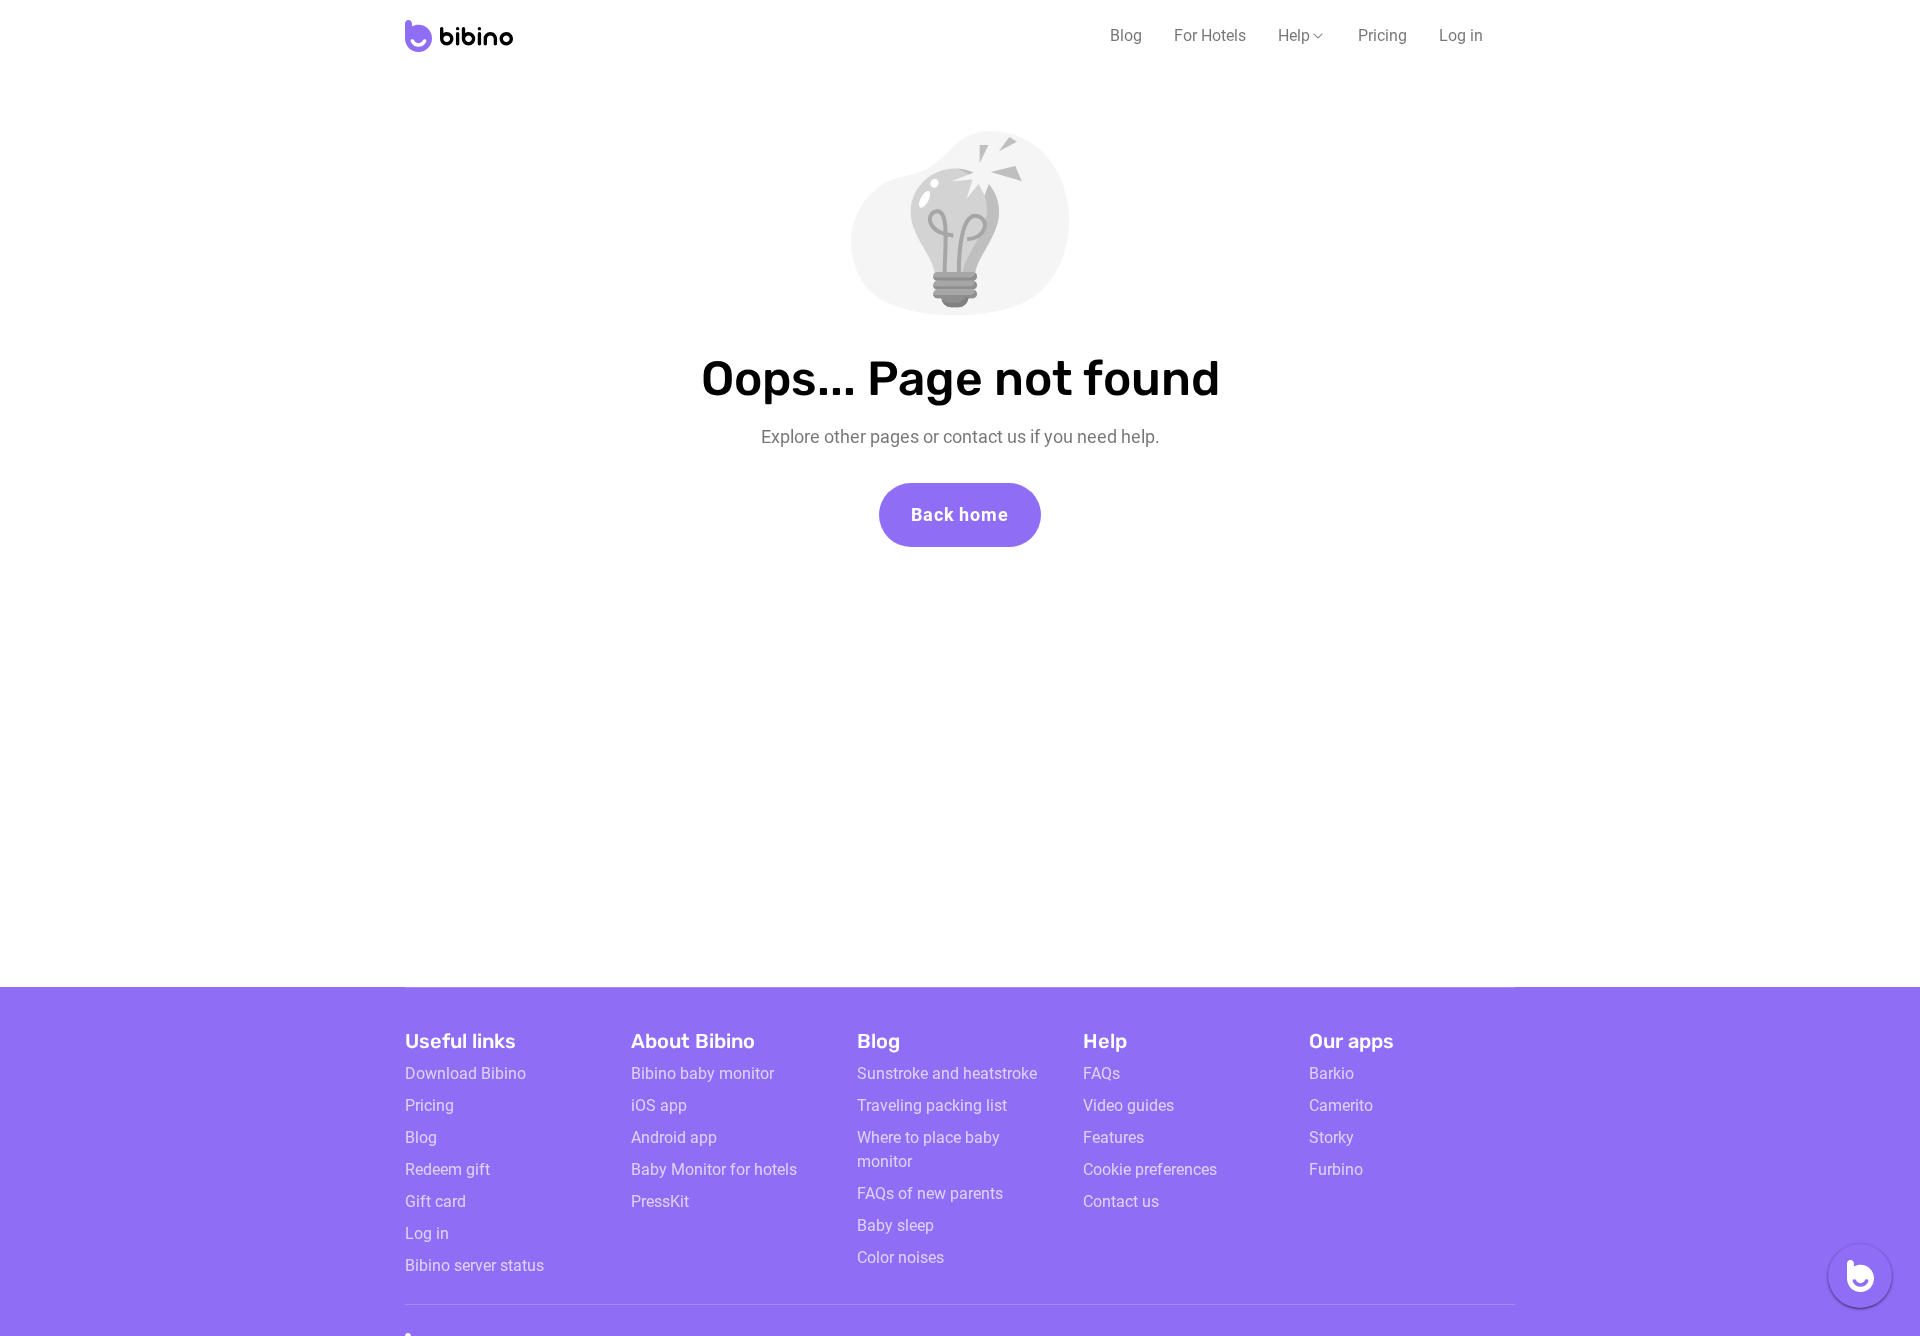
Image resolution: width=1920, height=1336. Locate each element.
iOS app (659, 1105)
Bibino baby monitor (702, 1073)
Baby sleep (895, 1225)
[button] (1302, 36)
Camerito (1341, 1105)
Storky (1331, 1137)
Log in (1461, 35)
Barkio (1331, 1073)
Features (1113, 1137)
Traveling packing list (932, 1105)
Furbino (1336, 1169)
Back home (959, 514)
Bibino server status (474, 1265)
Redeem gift (447, 1169)
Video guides (1128, 1105)
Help (1294, 35)
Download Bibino (465, 1073)
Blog (1126, 35)
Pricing (1382, 35)
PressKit (660, 1201)
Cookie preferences (1150, 1169)
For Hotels (1210, 35)
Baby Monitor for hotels (714, 1169)
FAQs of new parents (930, 1193)
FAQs (1101, 1073)
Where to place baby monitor (928, 1149)
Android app (674, 1137)
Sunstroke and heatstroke (947, 1073)
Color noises (900, 1257)
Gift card (435, 1201)
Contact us (1121, 1201)
